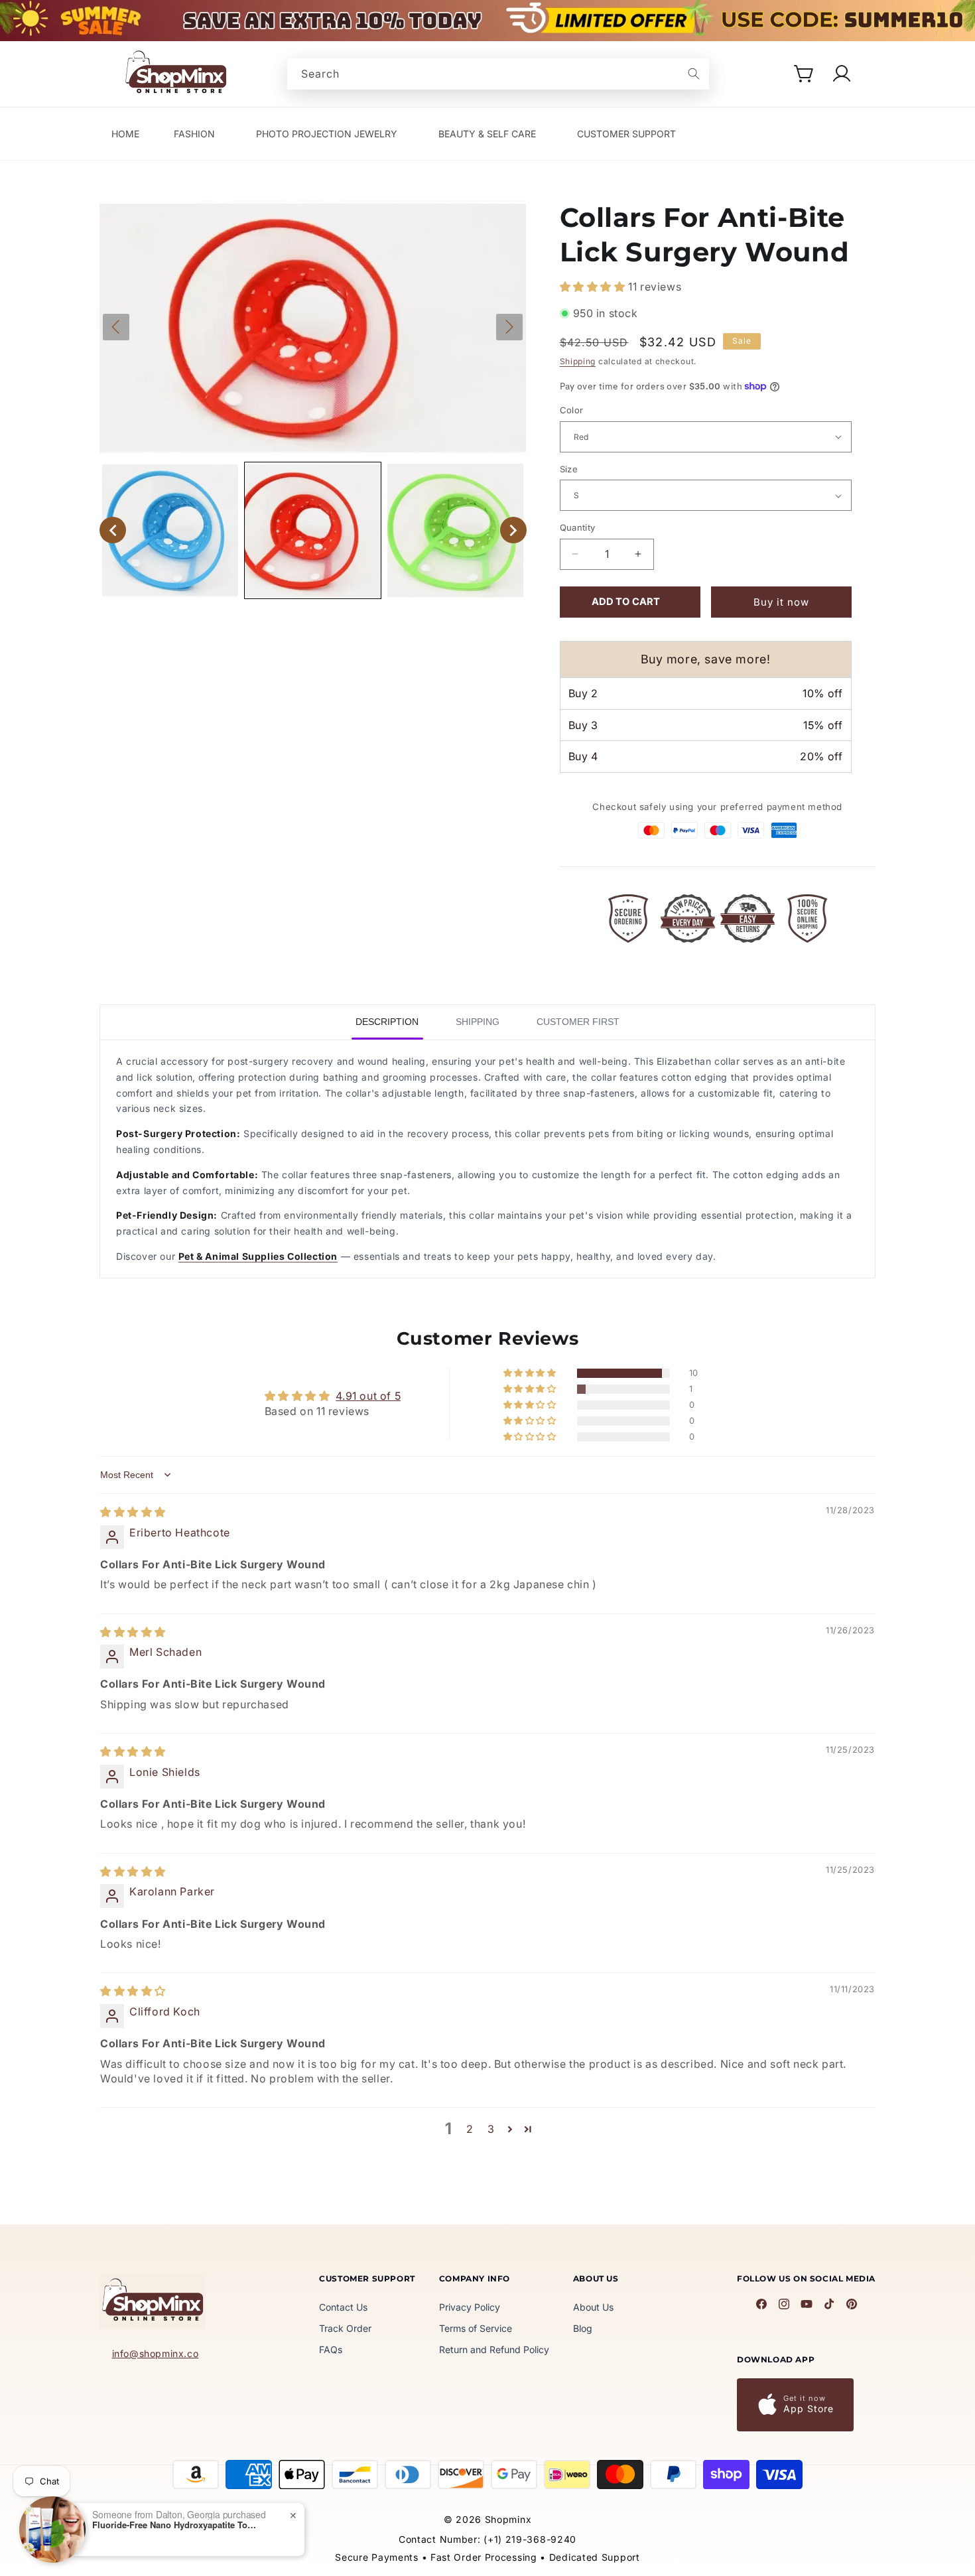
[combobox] (498, 74)
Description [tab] (387, 1022)
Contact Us (343, 2307)
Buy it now (781, 602)
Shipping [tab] (478, 1022)
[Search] (694, 74)
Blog (583, 2328)
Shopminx (508, 2519)
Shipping (578, 361)
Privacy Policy (470, 2307)
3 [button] (491, 2129)
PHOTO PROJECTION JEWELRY (327, 134)
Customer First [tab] (578, 1022)
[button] (805, 74)
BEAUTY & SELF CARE (487, 134)
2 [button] (470, 2129)
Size (569, 469)
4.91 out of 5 (368, 1396)
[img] (133, 1512)
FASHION (194, 134)
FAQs (331, 2349)
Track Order (345, 2328)
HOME (125, 134)
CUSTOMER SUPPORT (626, 134)
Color (572, 410)
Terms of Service (476, 2328)
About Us (593, 2307)
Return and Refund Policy (494, 2349)
